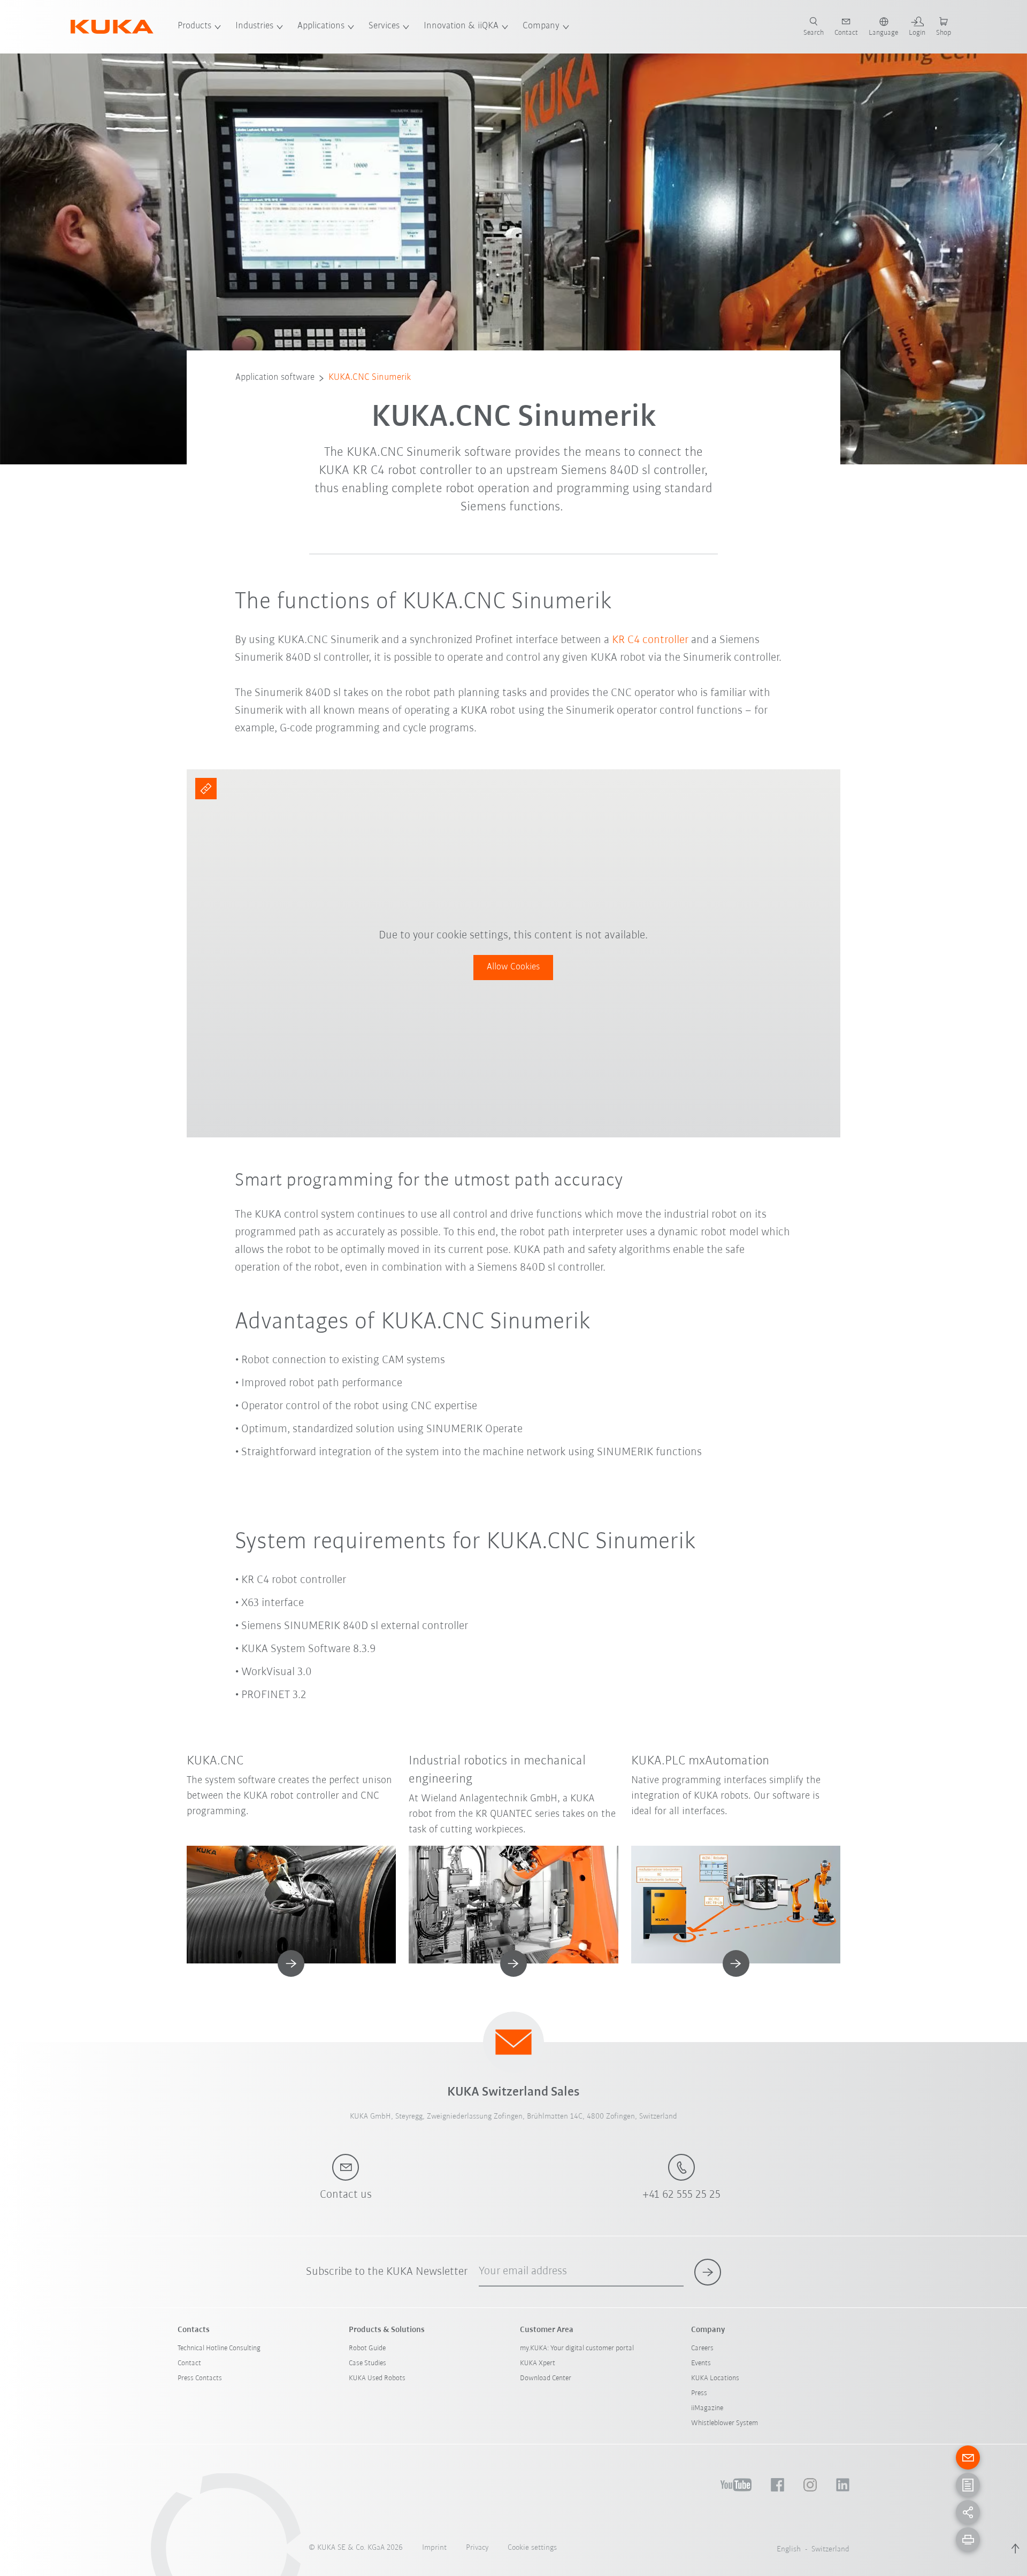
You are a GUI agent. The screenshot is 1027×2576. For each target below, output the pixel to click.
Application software (275, 378)
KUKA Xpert (538, 2363)
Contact (189, 2363)
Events (701, 2363)
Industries (254, 26)
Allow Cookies (513, 967)
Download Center (546, 2378)
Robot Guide (367, 2348)
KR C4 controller (650, 640)
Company (541, 26)
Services (384, 26)
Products (194, 26)
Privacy (477, 2548)
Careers (702, 2348)
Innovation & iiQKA (461, 26)
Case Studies (367, 2363)
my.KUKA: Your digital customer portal (577, 2348)
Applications (321, 26)
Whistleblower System (725, 2423)
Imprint (434, 2548)
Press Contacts (200, 2378)
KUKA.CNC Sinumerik (370, 378)
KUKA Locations (715, 2378)
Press (699, 2393)
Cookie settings (532, 2548)
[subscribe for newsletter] (708, 2272)
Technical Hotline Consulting (219, 2348)
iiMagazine (707, 2408)
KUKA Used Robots (377, 2378)
